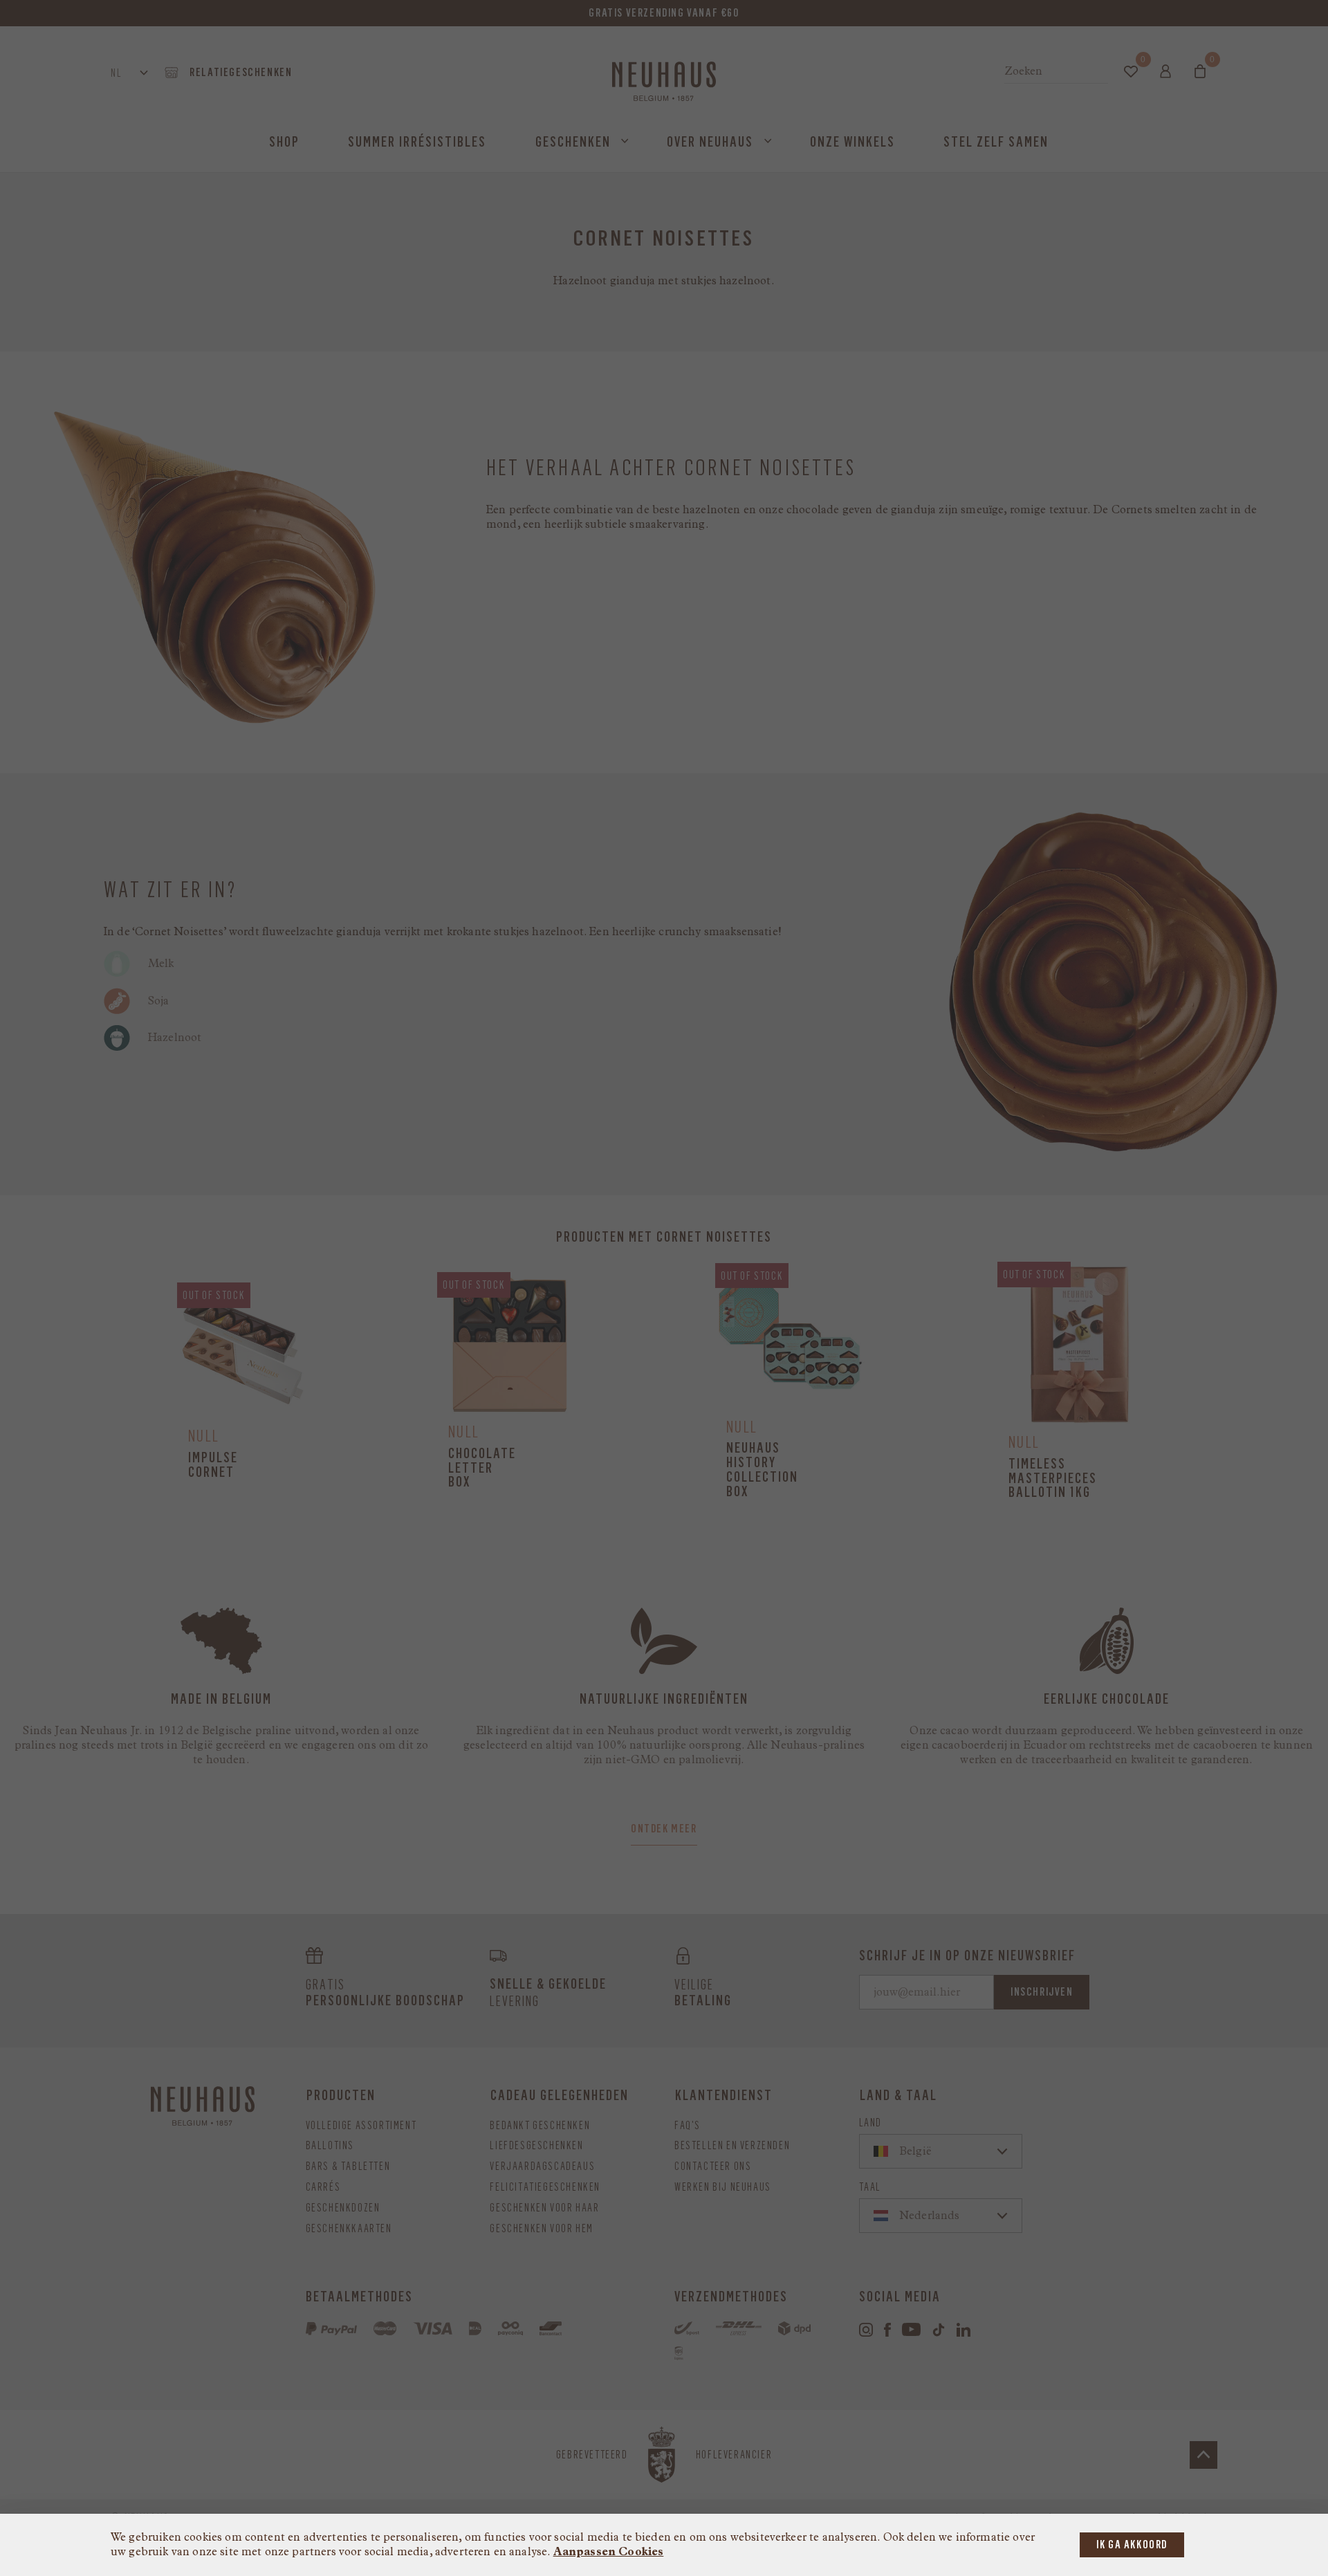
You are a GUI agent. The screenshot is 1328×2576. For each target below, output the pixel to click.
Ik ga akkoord (1132, 2545)
